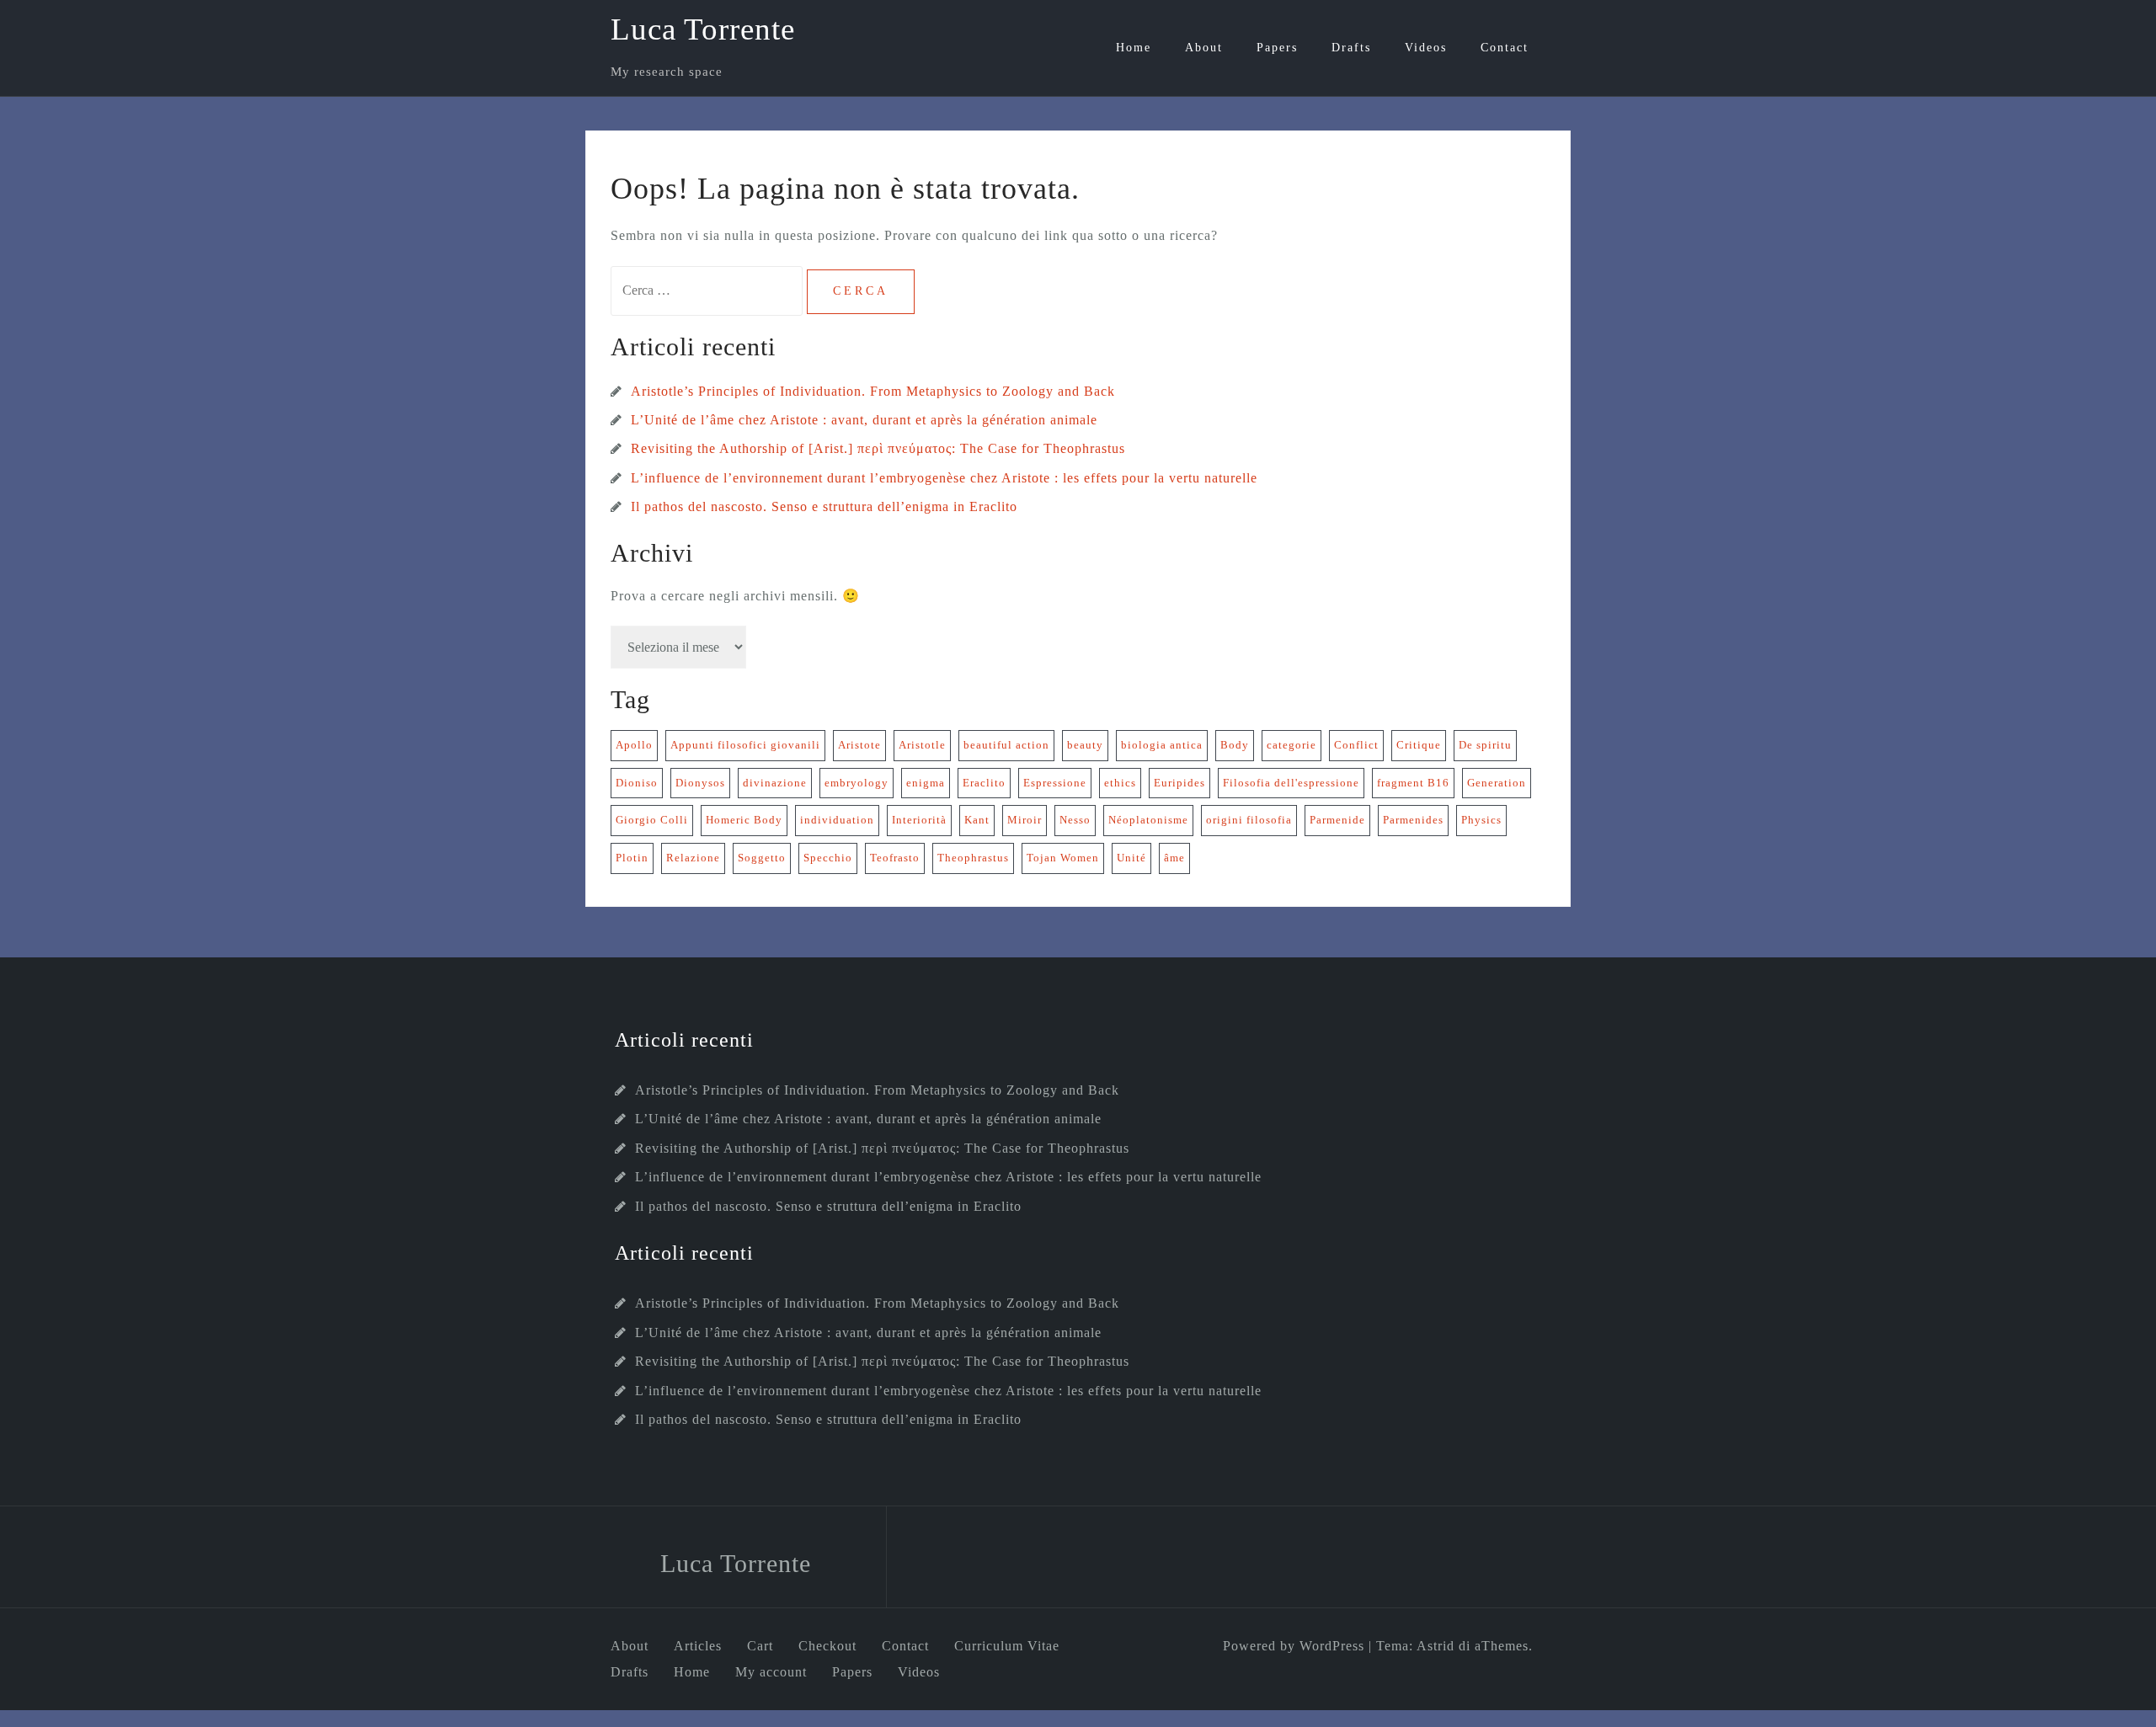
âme (1174, 858)
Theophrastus (973, 858)
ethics (1120, 783)
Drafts (1351, 48)
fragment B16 (1413, 783)
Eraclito (984, 783)
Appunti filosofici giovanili (745, 745)
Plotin (632, 858)
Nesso (1075, 820)
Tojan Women (1063, 858)
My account (771, 1672)
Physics (1481, 820)
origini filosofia (1249, 820)
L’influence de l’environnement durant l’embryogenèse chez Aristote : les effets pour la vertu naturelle (944, 478)
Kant (977, 820)
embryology (857, 783)
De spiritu (1485, 745)
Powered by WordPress (1294, 1646)
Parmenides (1413, 820)
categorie (1291, 745)
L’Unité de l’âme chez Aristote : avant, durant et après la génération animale (864, 420)
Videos (1426, 48)
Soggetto (762, 858)
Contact (1505, 48)
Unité (1131, 858)
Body (1235, 745)
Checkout (827, 1646)
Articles (698, 1646)
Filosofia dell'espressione (1291, 783)
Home (1134, 48)
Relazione (693, 858)
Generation (1497, 783)
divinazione (775, 783)
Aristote (859, 745)
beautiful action (1006, 745)
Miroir (1025, 820)
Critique (1419, 745)
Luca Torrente (703, 29)
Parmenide (1337, 820)
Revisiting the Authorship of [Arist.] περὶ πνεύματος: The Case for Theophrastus (878, 448)
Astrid (1436, 1646)
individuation (837, 820)
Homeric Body (744, 820)
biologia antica (1162, 745)
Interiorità (919, 820)
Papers (1277, 48)
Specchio (828, 858)
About (1204, 48)
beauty (1085, 745)
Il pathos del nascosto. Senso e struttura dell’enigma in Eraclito (824, 506)
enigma (926, 783)
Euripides (1179, 783)
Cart (760, 1646)
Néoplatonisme (1148, 820)
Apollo (634, 745)
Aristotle (922, 745)
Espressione (1055, 783)
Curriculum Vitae (1007, 1646)
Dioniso (637, 783)
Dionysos (700, 783)
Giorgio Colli (652, 820)
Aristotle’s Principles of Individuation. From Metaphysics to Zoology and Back (873, 391)
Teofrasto (895, 858)
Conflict (1356, 745)
